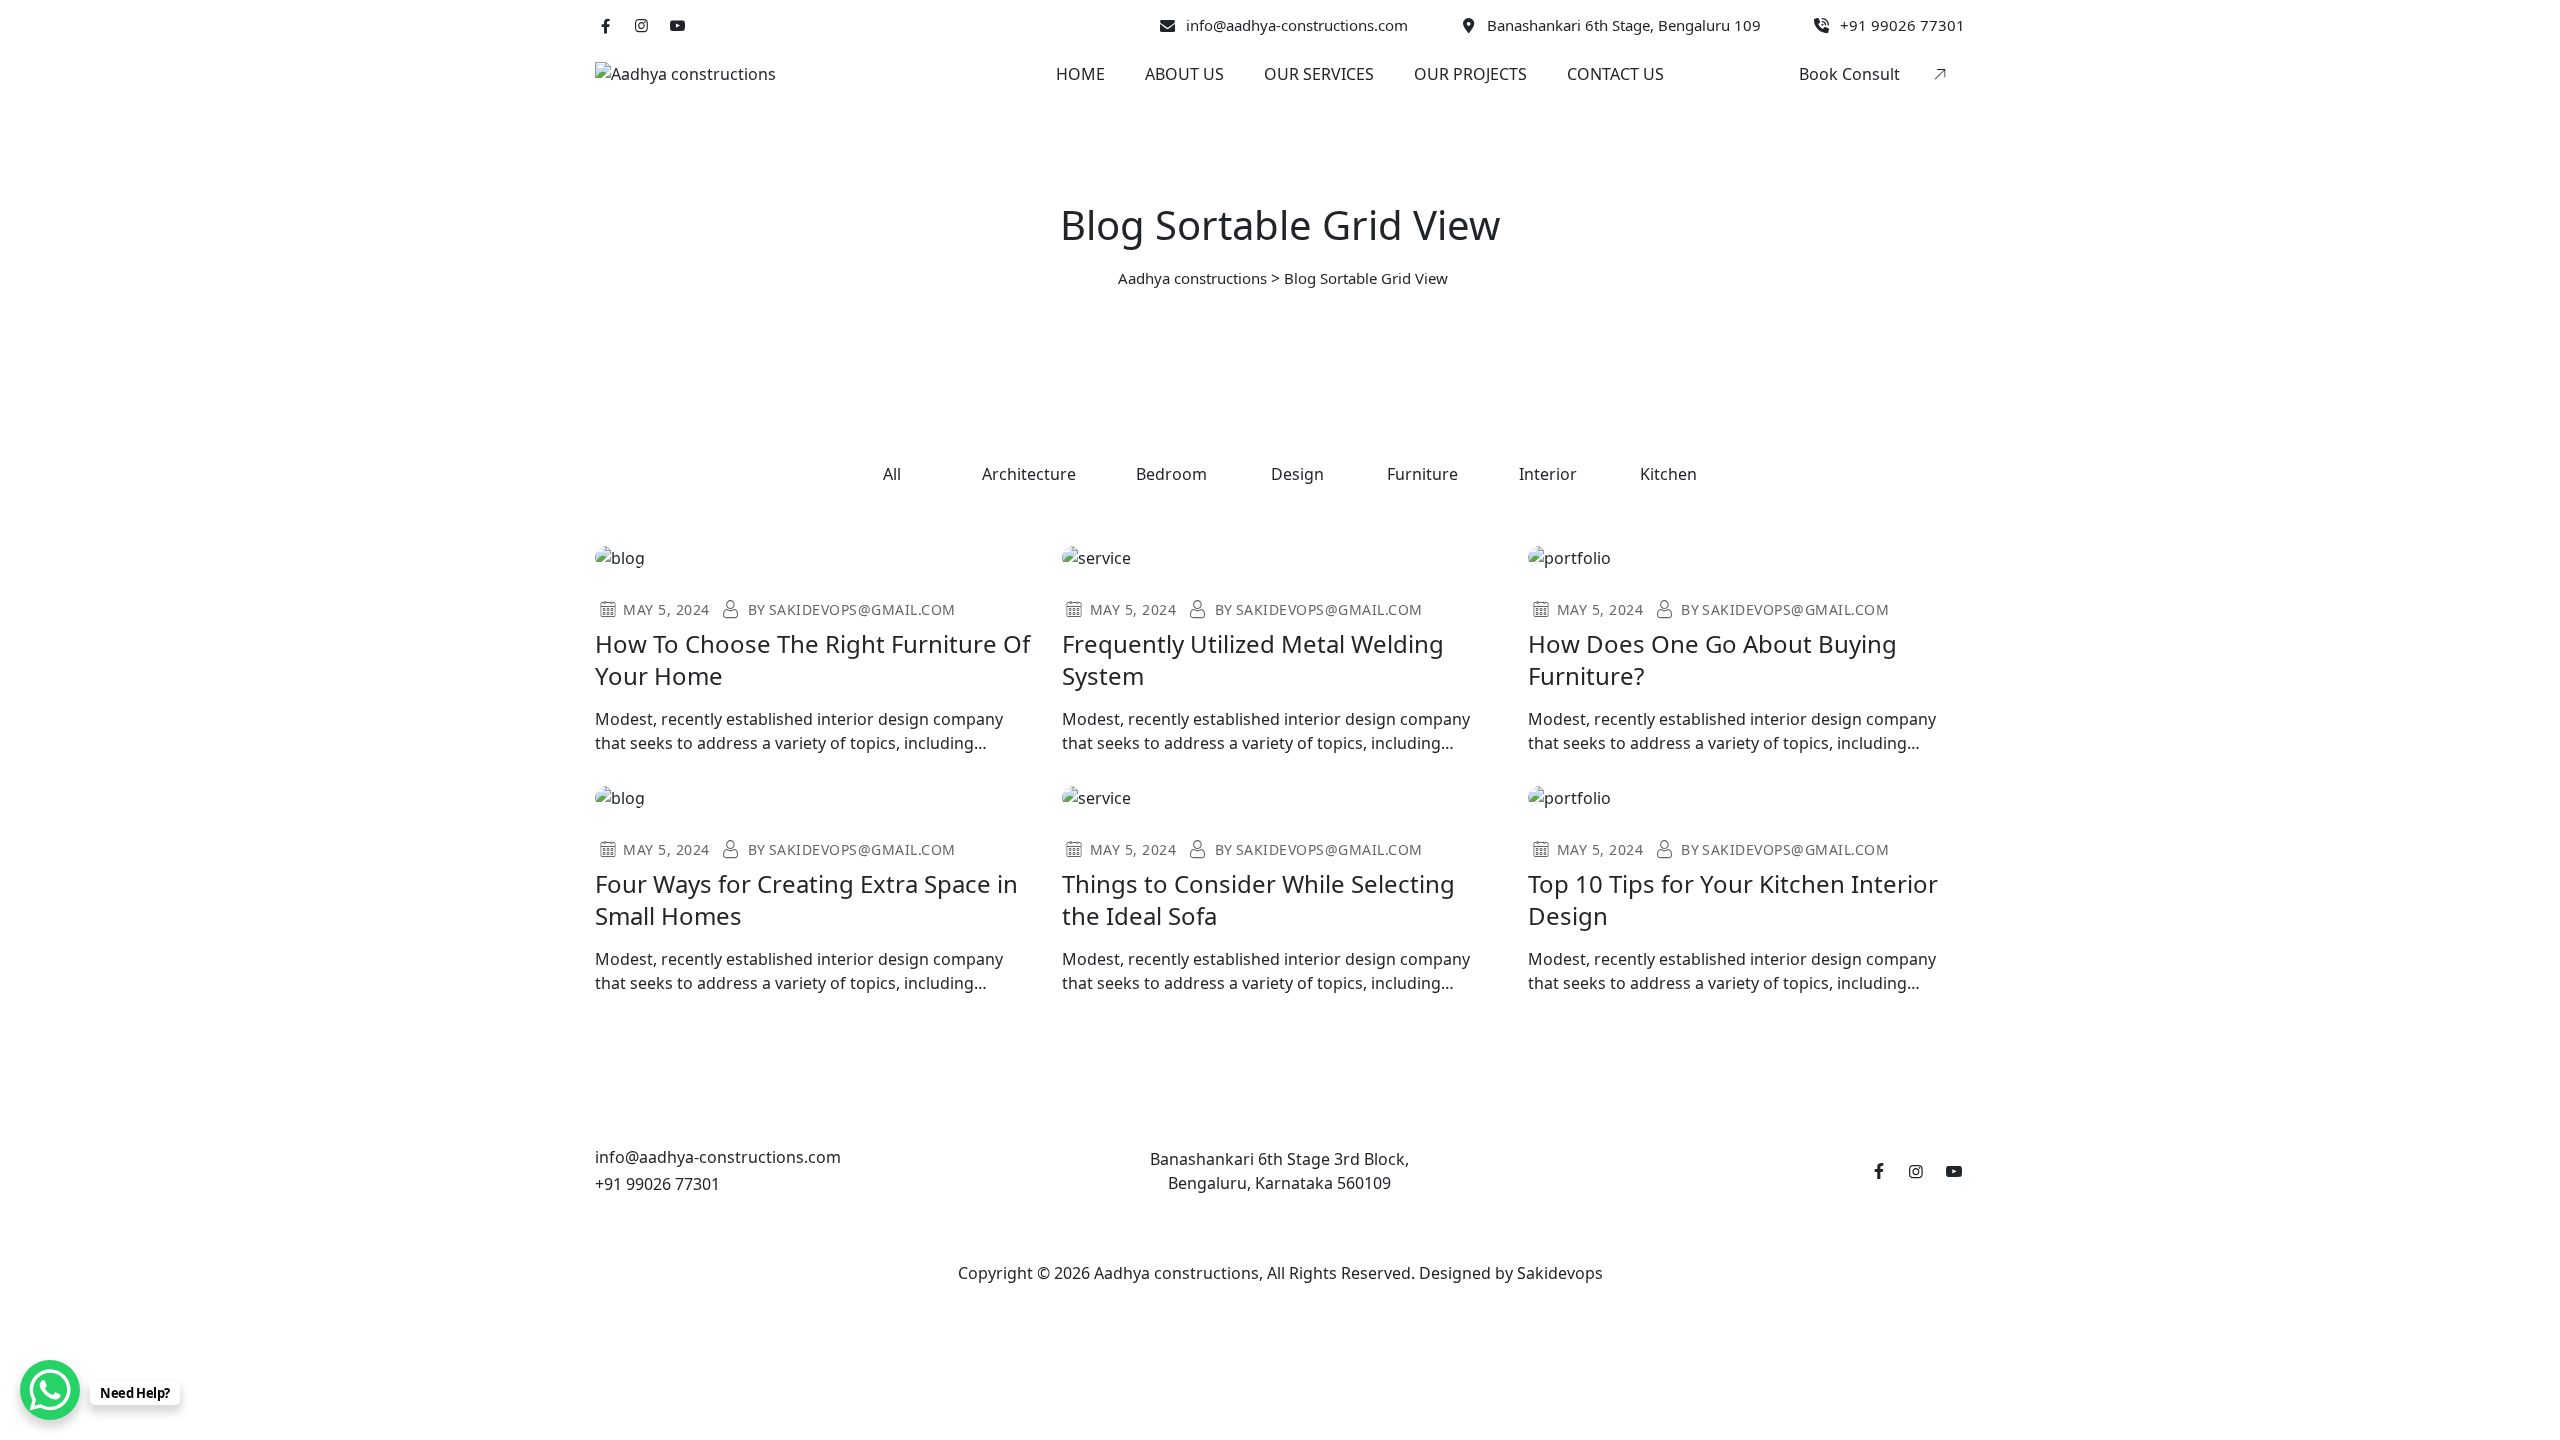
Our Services (1319, 74)
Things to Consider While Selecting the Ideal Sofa (1258, 899)
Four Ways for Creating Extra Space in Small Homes (806, 899)
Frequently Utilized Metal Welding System (1253, 659)
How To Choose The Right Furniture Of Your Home (812, 659)
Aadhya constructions (1176, 1273)
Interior (1548, 474)
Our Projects (1470, 74)
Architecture (1029, 474)
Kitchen (1668, 474)
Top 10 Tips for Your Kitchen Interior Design (1733, 899)
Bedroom (1171, 474)
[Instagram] (641, 25)
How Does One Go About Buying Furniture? (1712, 659)
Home (1080, 74)
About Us (1184, 74)
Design (1297, 474)
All (892, 474)
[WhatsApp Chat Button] (50, 1390)
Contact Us (1615, 74)
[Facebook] (605, 25)
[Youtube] (677, 25)
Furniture (1422, 474)
